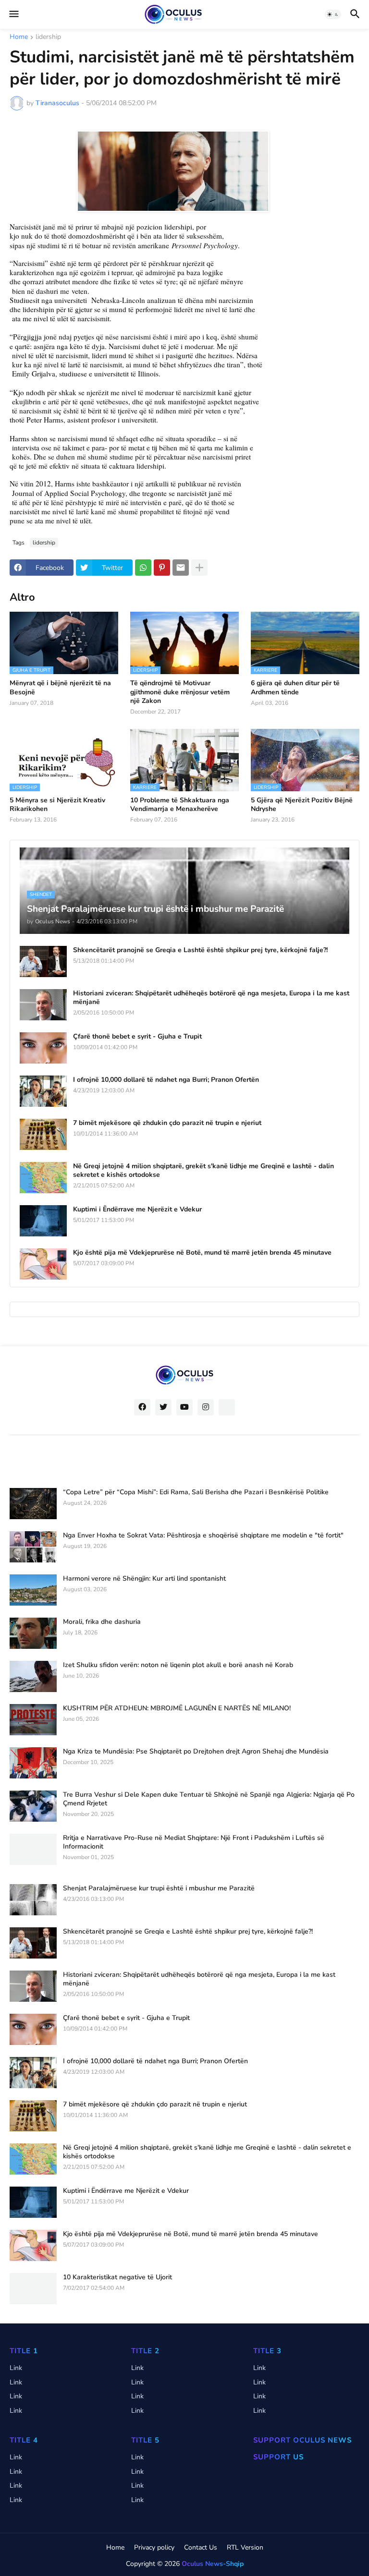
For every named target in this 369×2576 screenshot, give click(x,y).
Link (16, 2368)
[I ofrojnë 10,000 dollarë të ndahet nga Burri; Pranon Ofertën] (43, 1091)
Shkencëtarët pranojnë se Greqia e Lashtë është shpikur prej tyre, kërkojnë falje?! (200, 950)
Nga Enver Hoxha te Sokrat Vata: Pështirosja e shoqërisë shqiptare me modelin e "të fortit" (203, 1536)
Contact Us (201, 2547)
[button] (13, 14)
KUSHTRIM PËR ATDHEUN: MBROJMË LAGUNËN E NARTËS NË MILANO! (177, 1708)
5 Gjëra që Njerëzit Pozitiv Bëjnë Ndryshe (302, 805)
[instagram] (206, 1407)
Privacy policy (154, 2547)
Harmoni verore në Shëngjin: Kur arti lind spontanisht (144, 1579)
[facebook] (142, 1407)
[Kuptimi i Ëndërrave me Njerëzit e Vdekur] (43, 1221)
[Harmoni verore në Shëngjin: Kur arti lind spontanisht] (33, 1590)
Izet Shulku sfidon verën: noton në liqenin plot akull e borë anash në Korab (178, 1665)
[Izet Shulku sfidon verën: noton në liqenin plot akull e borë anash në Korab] (33, 1676)
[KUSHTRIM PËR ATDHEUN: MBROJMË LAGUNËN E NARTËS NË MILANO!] (33, 1720)
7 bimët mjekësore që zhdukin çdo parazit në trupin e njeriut (167, 1123)
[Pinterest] (162, 568)
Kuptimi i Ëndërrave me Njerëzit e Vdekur (137, 1209)
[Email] (181, 568)
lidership (48, 37)
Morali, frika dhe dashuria (102, 1622)
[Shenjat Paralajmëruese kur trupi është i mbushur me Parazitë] (33, 1900)
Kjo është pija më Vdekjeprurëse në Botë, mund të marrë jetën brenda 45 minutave (202, 1253)
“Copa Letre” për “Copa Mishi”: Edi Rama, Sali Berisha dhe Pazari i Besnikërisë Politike (196, 1492)
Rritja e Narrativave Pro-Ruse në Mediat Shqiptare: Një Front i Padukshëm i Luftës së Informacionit (194, 1842)
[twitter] (163, 1407)
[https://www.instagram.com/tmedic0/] (227, 1407)
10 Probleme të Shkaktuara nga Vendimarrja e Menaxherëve (180, 805)
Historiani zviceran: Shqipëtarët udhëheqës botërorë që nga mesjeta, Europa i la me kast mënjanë (211, 998)
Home (19, 37)
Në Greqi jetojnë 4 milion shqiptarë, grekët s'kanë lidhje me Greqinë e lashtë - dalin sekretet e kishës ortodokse (203, 1171)
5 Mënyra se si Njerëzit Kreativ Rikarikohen (57, 805)
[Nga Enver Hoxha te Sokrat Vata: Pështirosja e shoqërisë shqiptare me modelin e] (33, 1547)
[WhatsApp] (143, 568)
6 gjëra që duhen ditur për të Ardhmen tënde (295, 688)
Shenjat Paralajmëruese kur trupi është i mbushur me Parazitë (159, 1888)
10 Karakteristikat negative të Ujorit (117, 2277)
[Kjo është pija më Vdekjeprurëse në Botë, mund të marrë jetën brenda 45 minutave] (43, 1264)
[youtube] (184, 1407)
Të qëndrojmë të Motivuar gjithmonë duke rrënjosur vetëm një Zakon (180, 692)
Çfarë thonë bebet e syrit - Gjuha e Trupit (137, 1037)
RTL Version (245, 2547)
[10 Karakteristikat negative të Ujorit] (33, 2289)
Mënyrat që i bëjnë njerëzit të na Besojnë (60, 688)
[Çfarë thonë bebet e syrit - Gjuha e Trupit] (43, 1048)
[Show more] (199, 568)
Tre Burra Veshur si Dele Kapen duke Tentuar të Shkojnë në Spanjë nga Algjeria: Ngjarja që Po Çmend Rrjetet (209, 1799)
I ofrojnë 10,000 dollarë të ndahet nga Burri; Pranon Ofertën (166, 1080)
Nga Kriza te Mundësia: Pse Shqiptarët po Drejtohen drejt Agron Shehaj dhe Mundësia (196, 1752)
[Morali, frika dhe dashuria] (33, 1633)
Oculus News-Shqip (213, 2564)
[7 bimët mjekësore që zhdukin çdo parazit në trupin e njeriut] (43, 1134)
